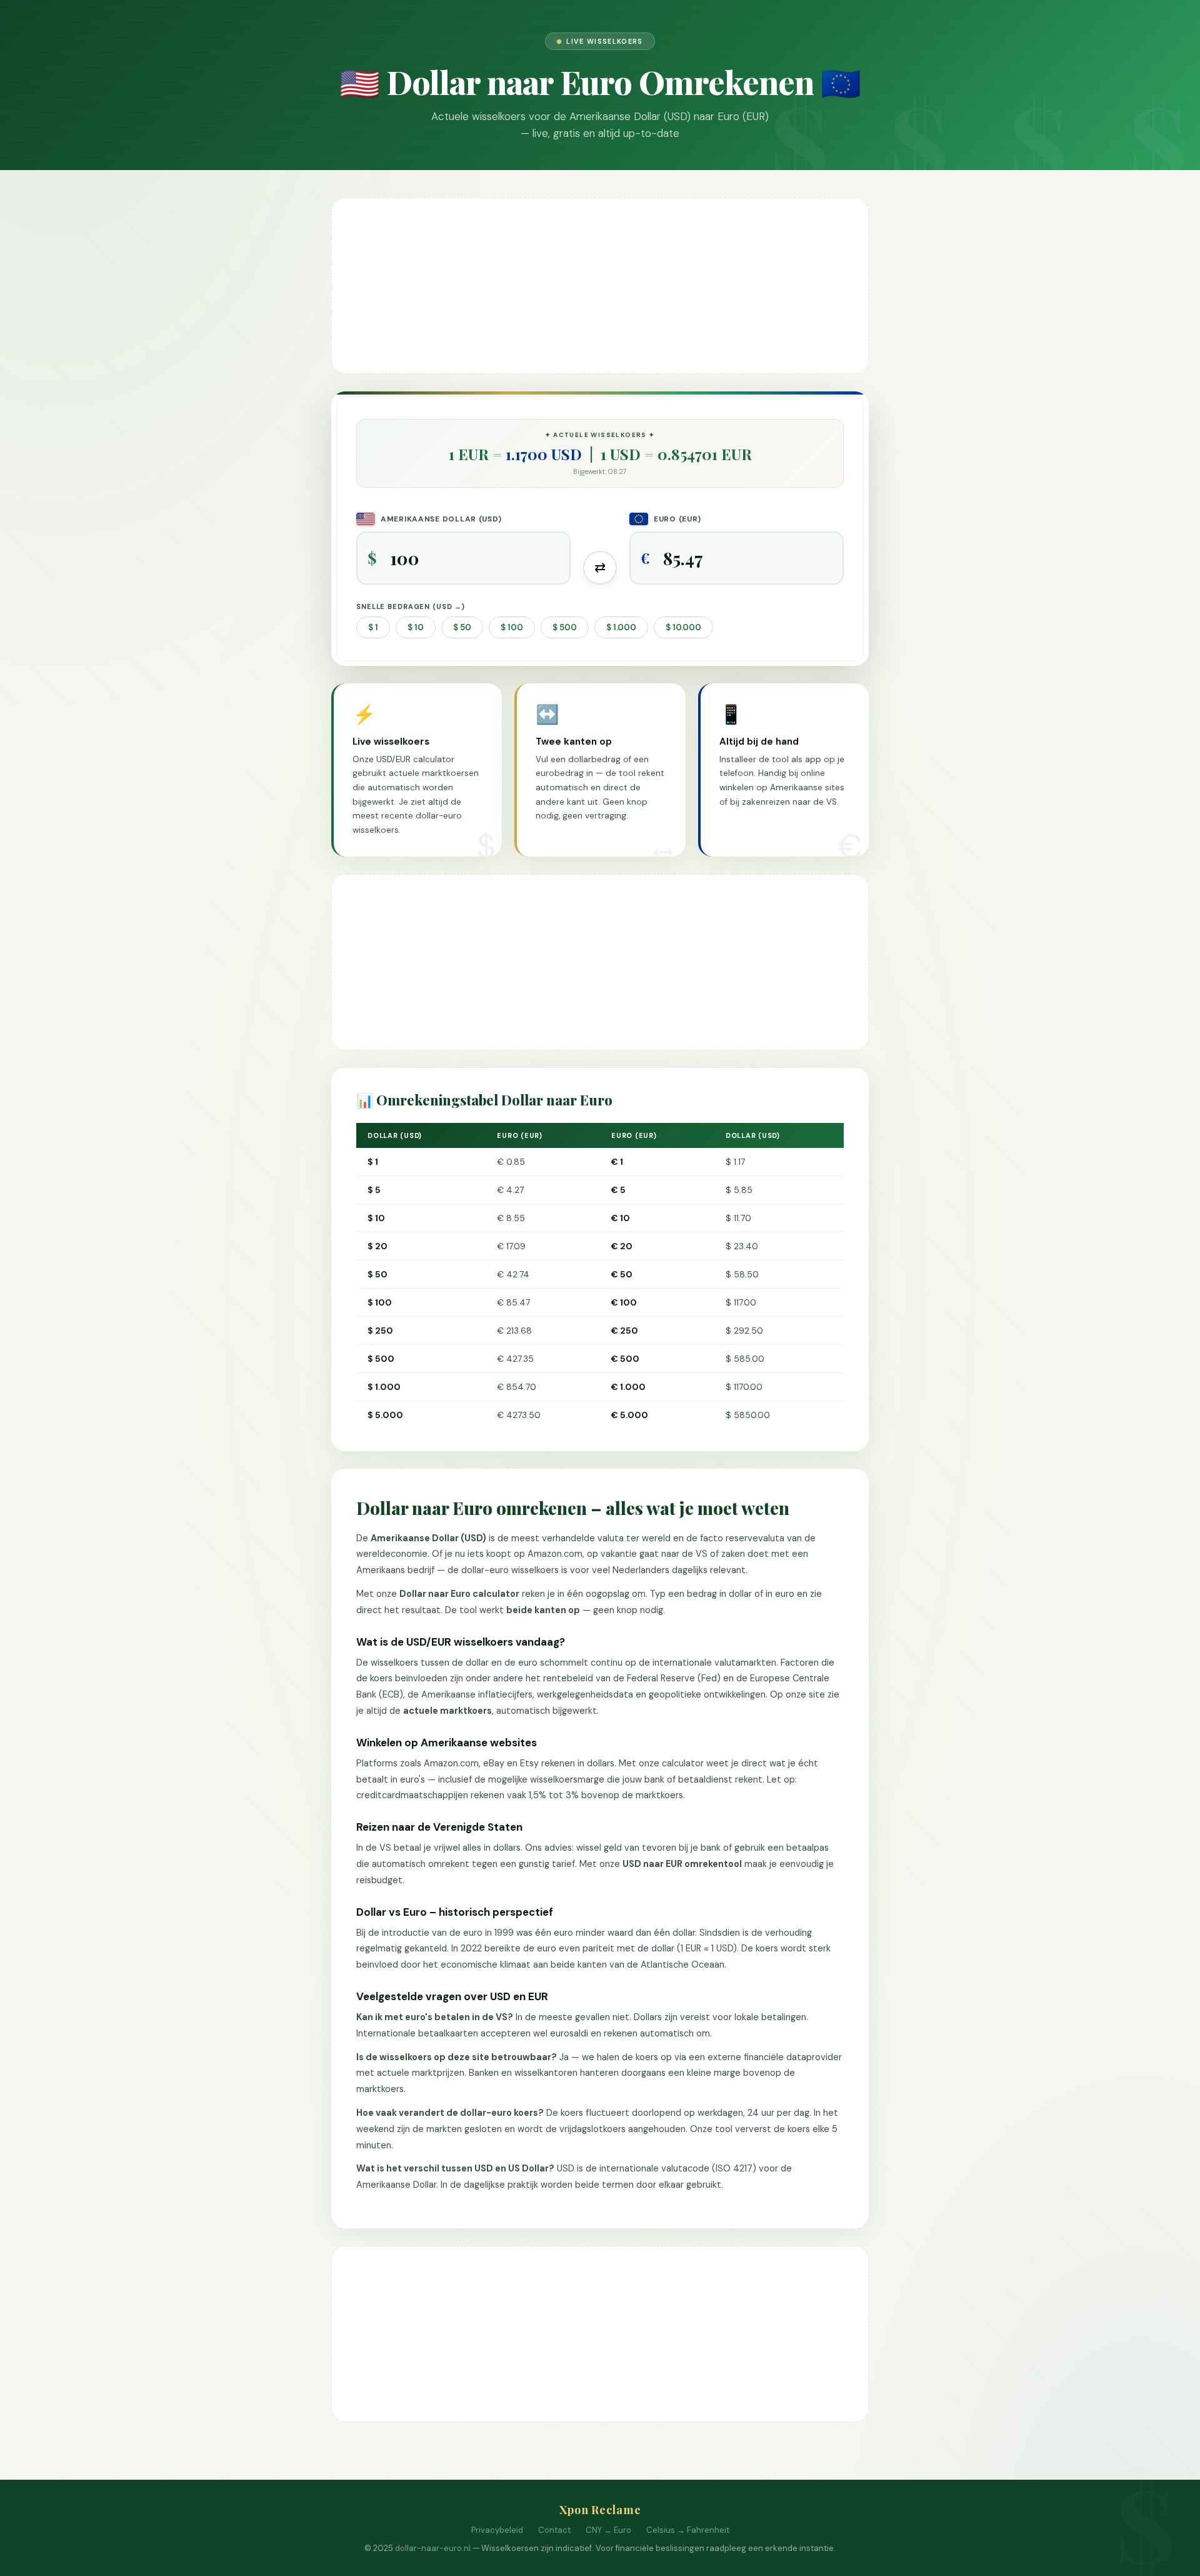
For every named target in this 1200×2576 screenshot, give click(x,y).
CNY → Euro (608, 2530)
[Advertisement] (600, 286)
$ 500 (565, 627)
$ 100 (512, 627)
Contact (554, 2530)
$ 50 (462, 627)
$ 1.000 (621, 627)
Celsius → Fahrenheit (688, 2530)
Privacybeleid (497, 2530)
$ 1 (373, 627)
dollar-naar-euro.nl (433, 2548)
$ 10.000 (683, 627)
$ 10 (416, 627)
